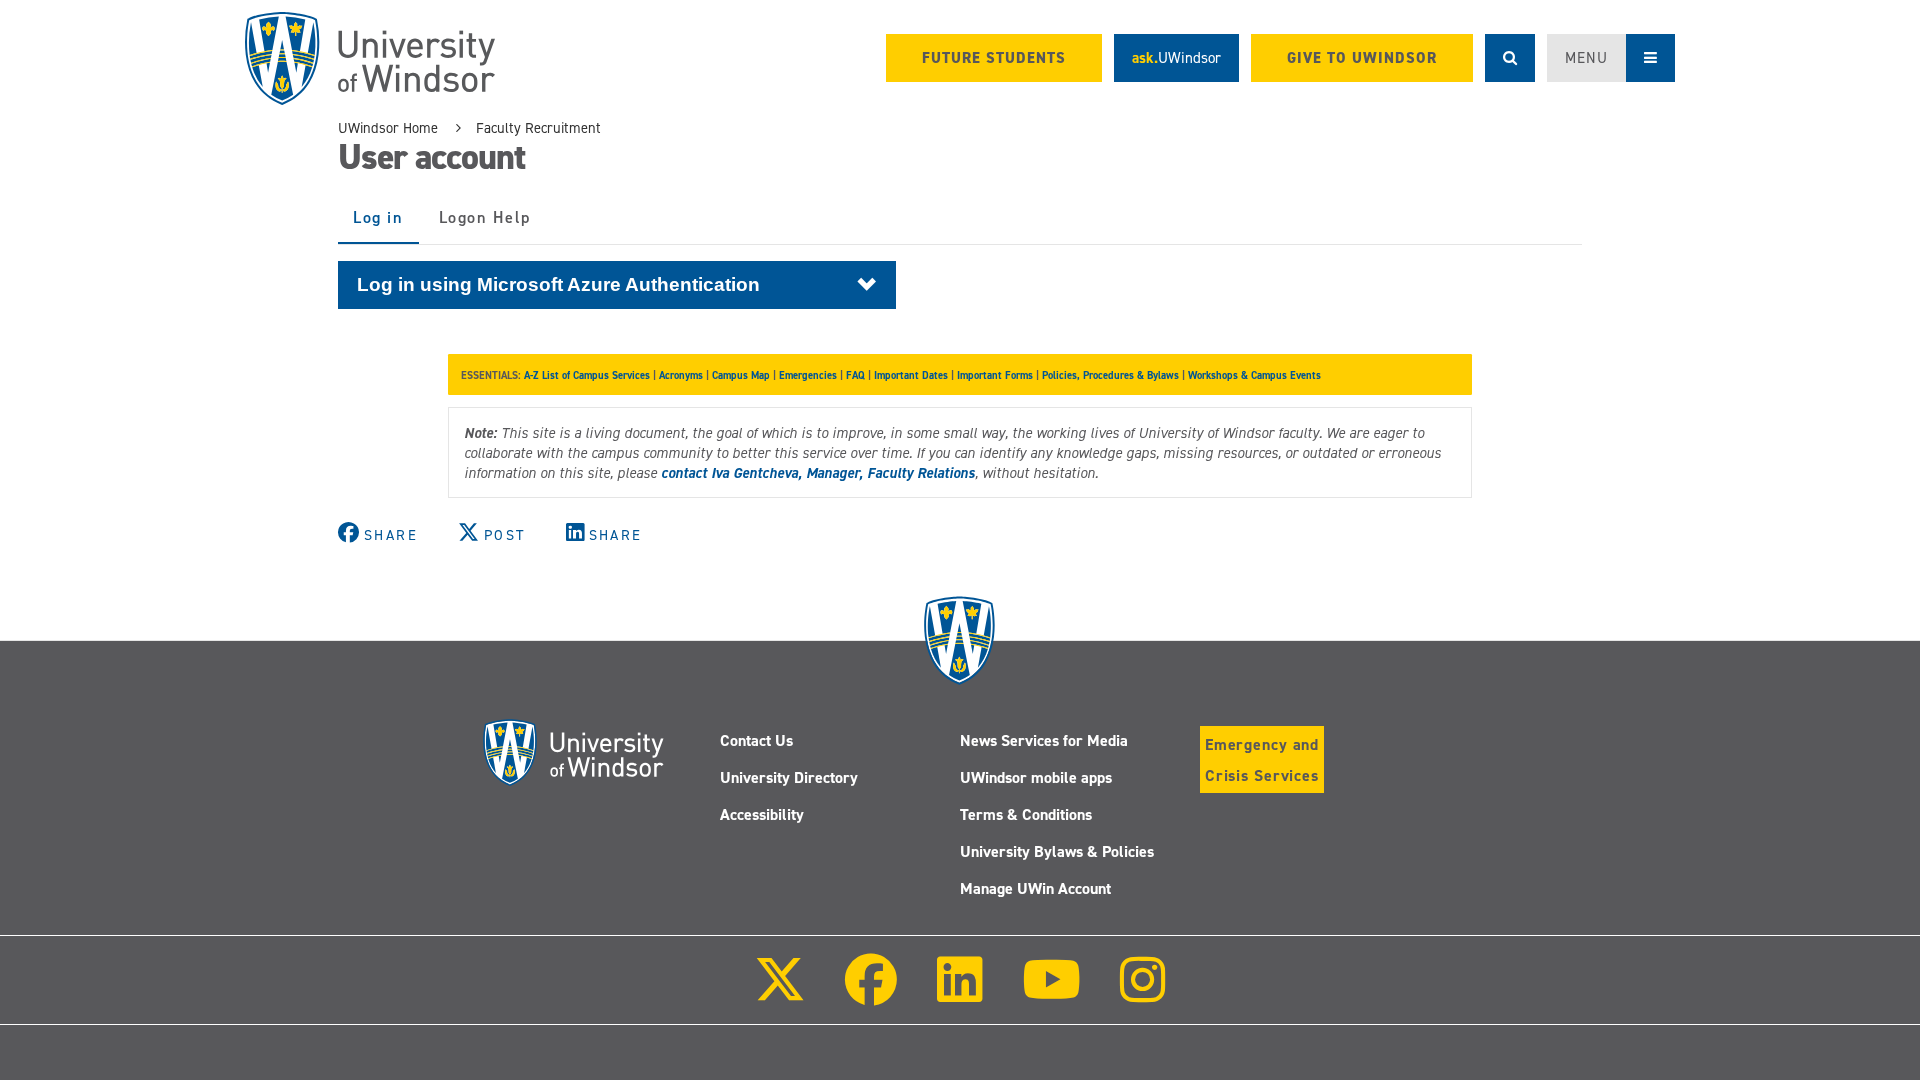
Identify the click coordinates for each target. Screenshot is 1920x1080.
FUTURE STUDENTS (994, 58)
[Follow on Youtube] (1051, 993)
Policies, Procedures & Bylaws (1110, 375)
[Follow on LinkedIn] (959, 993)
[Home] (370, 58)
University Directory (789, 777)
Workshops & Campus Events (1254, 375)
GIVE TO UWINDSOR (1362, 58)
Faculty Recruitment (538, 128)
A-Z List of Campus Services (587, 375)
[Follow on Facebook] (871, 993)
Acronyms (681, 375)
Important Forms (995, 375)
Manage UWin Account (1035, 888)
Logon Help (485, 217)
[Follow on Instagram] (1143, 993)
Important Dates (911, 375)
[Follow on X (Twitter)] (780, 993)
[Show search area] (1510, 58)
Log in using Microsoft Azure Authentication (558, 284)
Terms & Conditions (1026, 814)
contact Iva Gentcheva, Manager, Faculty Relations (818, 473)
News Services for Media (1044, 740)
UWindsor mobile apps (1036, 777)
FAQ (855, 375)
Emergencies (808, 375)
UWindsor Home (388, 128)
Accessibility (762, 814)
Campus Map (741, 375)
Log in (386, 225)
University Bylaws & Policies (1057, 851)
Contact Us (756, 740)
